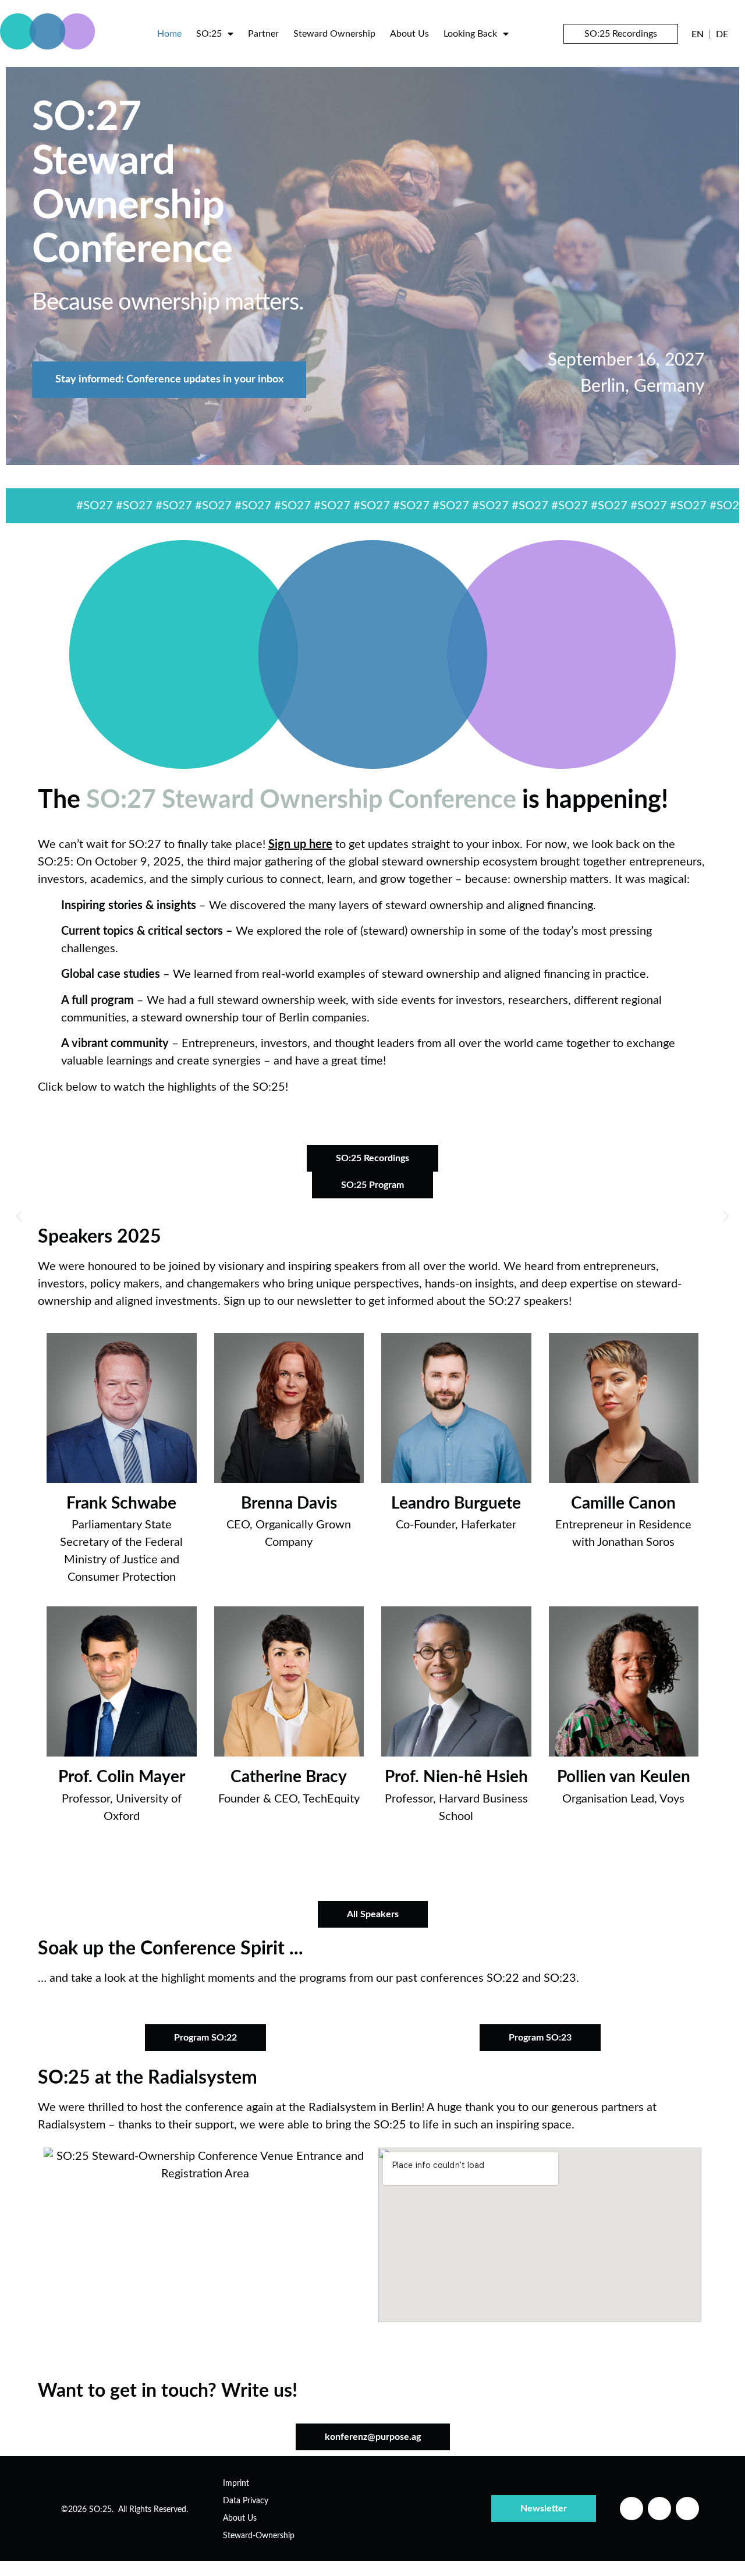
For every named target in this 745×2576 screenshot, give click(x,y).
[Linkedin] (632, 2508)
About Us (409, 34)
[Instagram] (659, 2508)
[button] (19, 1216)
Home (169, 34)
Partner (263, 34)
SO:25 (209, 34)
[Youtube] (687, 2508)
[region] (372, 261)
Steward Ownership (334, 34)
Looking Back (470, 34)
